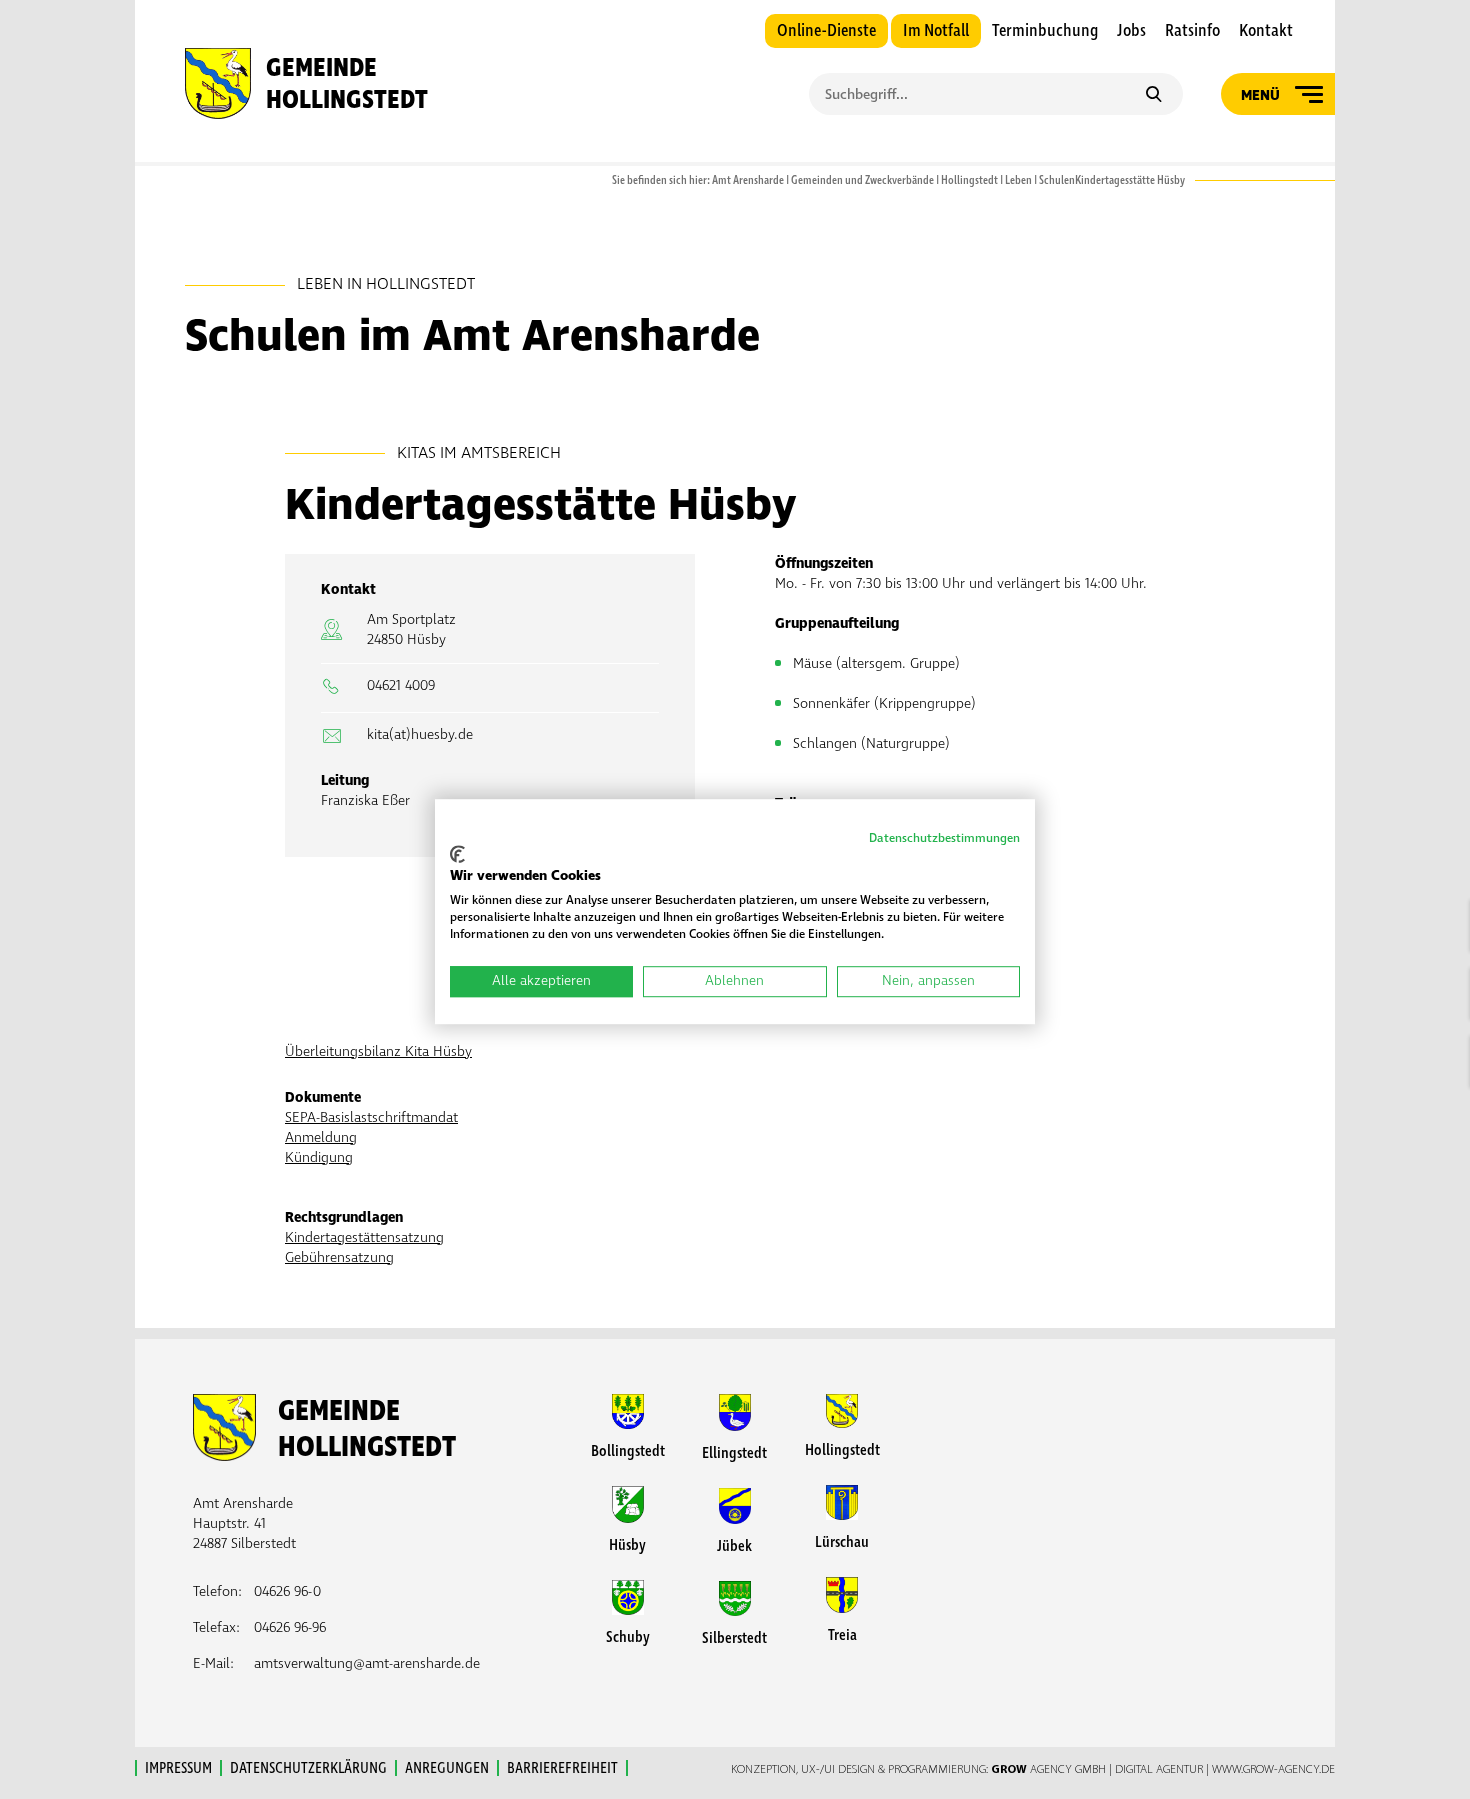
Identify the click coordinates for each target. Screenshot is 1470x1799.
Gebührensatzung (339, 1257)
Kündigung (319, 1157)
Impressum (178, 1768)
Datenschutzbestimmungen (944, 838)
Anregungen (447, 1768)
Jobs (1131, 31)
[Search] (1153, 96)
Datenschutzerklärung (308, 1768)
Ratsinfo (1192, 31)
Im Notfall (936, 31)
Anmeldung (321, 1137)
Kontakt (1266, 31)
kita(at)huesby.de (420, 734)
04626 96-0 (287, 1591)
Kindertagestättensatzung (364, 1237)
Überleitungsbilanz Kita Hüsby (378, 1051)
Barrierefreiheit (562, 1768)
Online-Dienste (826, 31)
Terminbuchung (1045, 31)
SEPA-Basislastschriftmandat (371, 1117)
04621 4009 (401, 685)
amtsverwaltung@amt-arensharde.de (367, 1663)
